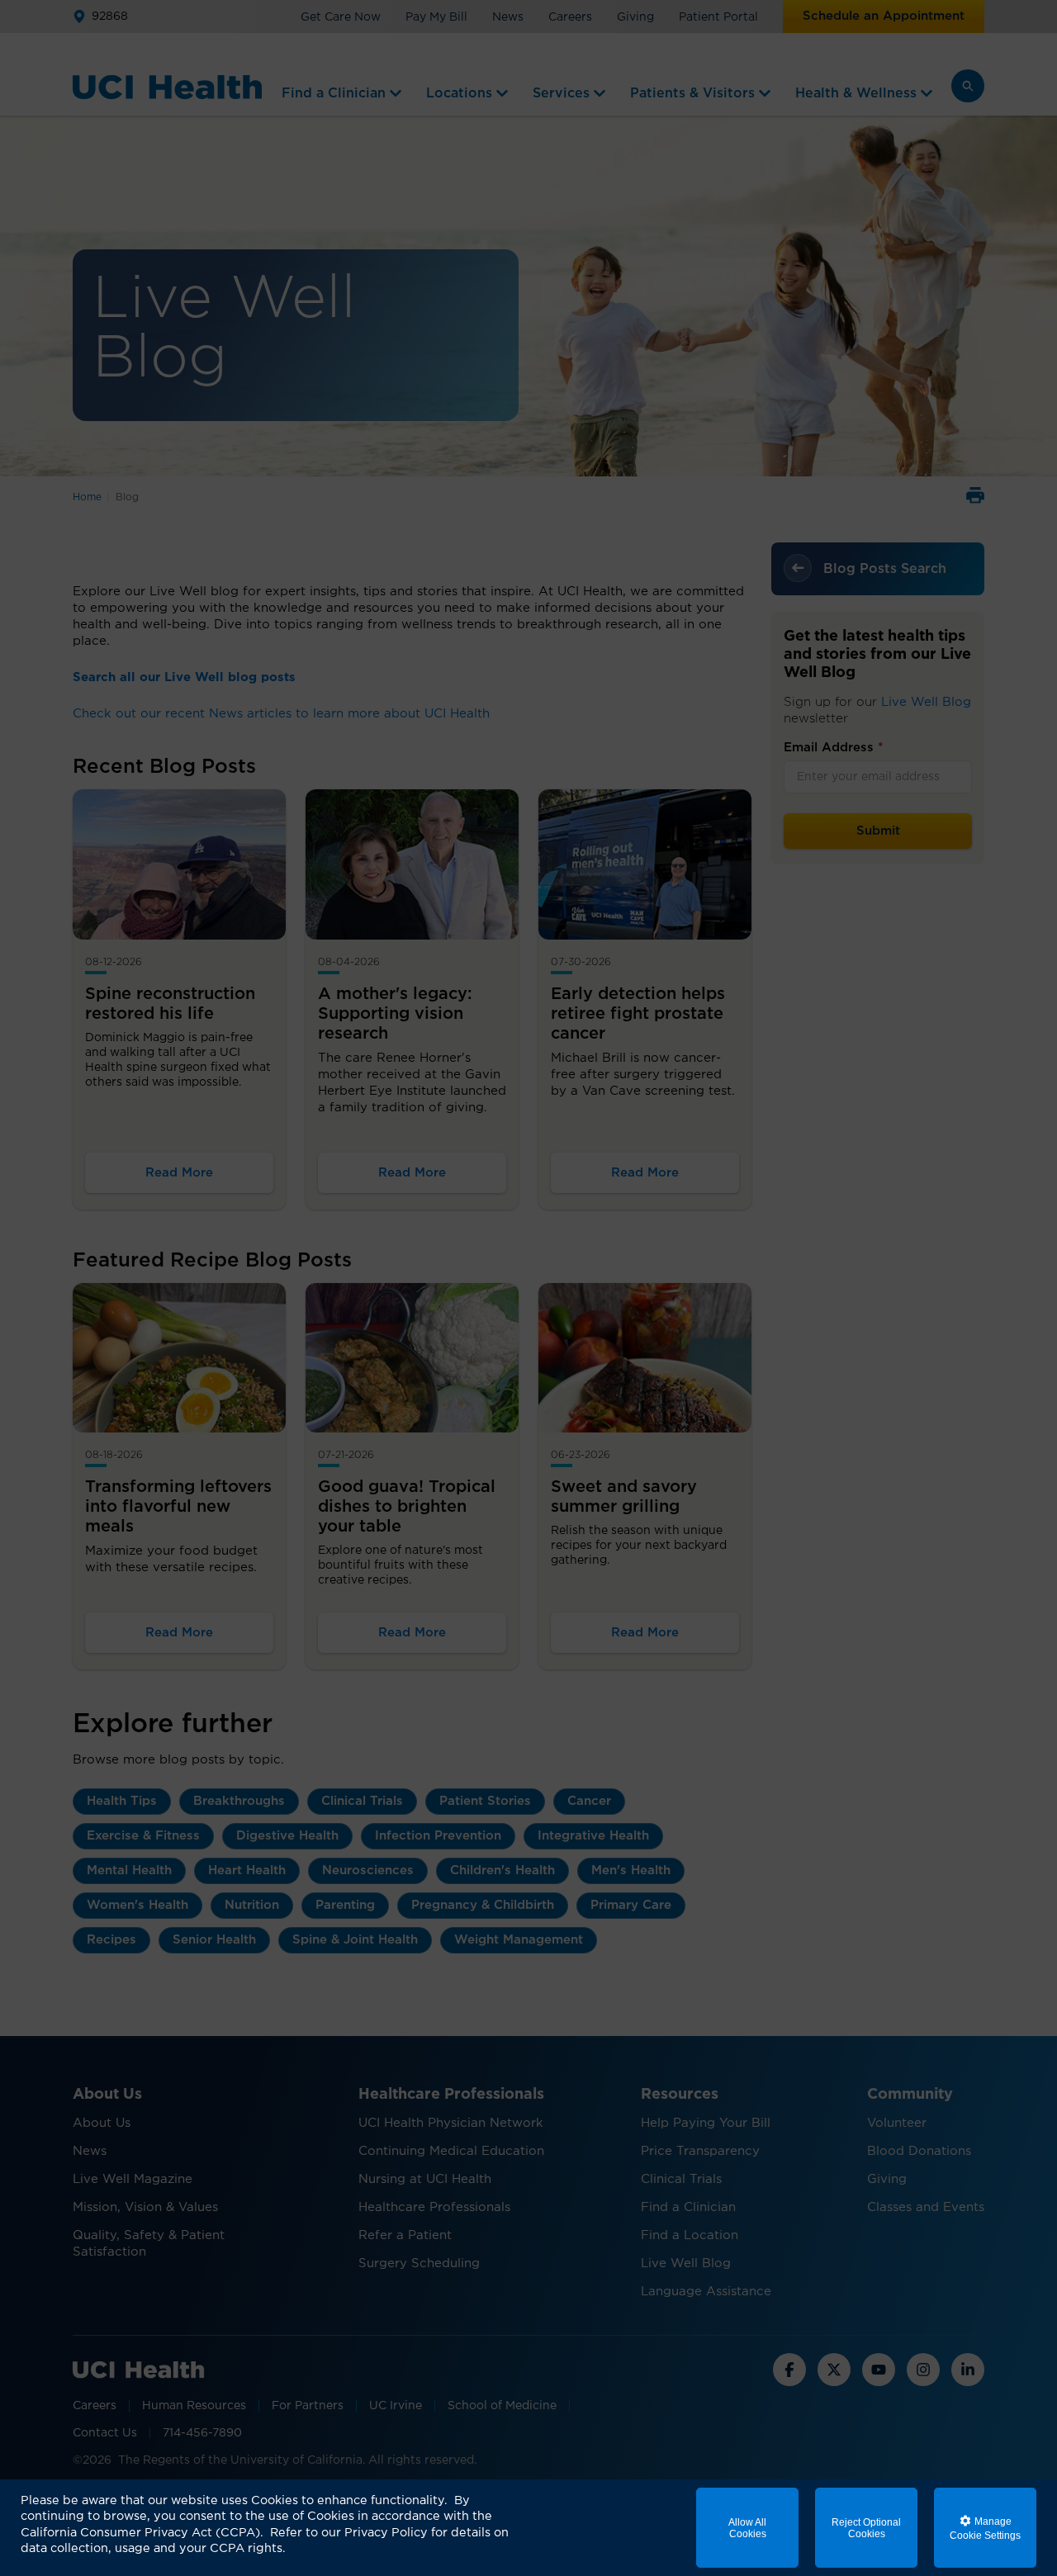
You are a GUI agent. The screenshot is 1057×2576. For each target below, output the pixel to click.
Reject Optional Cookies (866, 2528)
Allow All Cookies (747, 2528)
